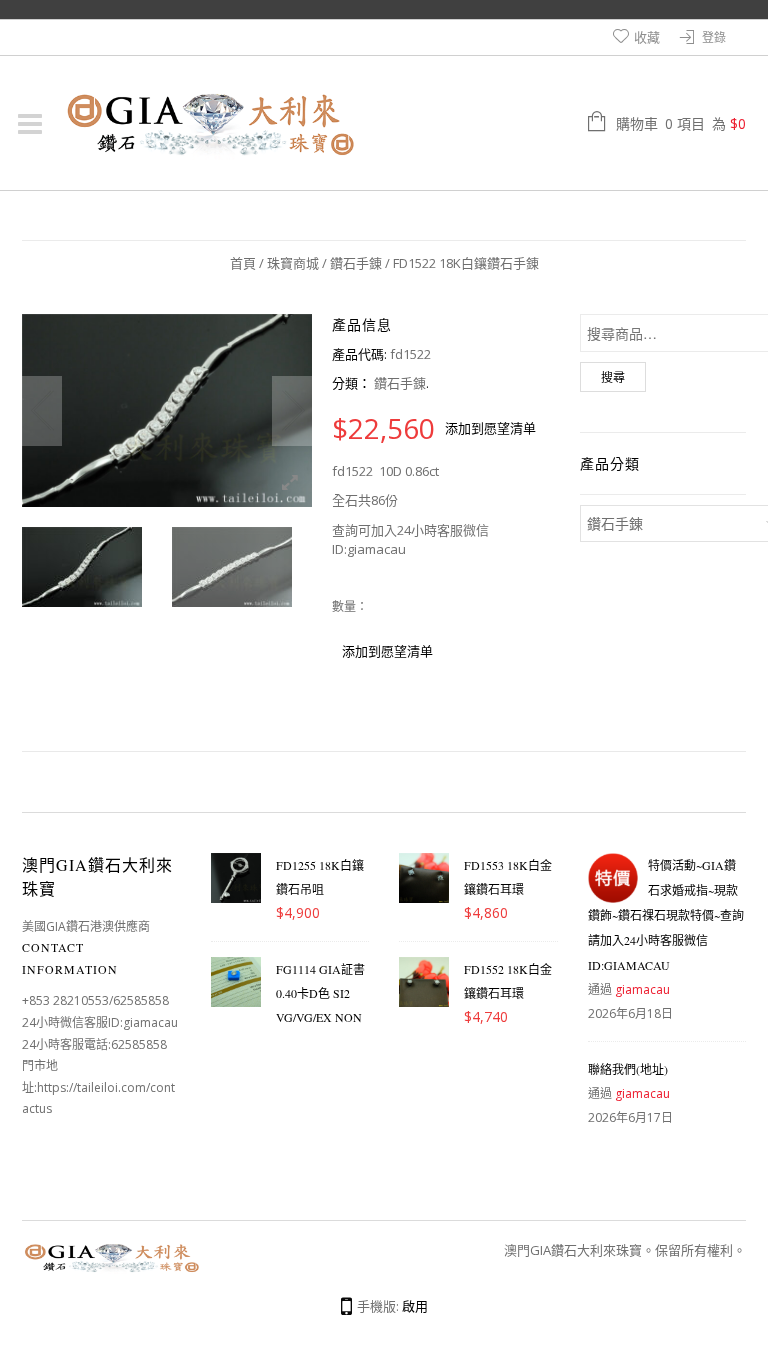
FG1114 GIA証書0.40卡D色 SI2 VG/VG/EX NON (320, 993)
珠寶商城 (293, 263)
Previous (42, 411)
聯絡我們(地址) (628, 1069)
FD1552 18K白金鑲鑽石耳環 (508, 981)
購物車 (681, 123)
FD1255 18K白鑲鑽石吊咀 (320, 877)
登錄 (714, 37)
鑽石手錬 (356, 263)
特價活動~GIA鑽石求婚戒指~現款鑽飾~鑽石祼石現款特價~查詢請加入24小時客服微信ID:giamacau (666, 915)
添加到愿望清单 (490, 428)
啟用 (415, 1306)
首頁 (243, 263)
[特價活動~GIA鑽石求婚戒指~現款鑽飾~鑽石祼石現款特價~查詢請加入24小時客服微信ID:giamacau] (613, 878)
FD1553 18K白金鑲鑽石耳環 (508, 877)
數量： (350, 606)
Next (292, 411)
